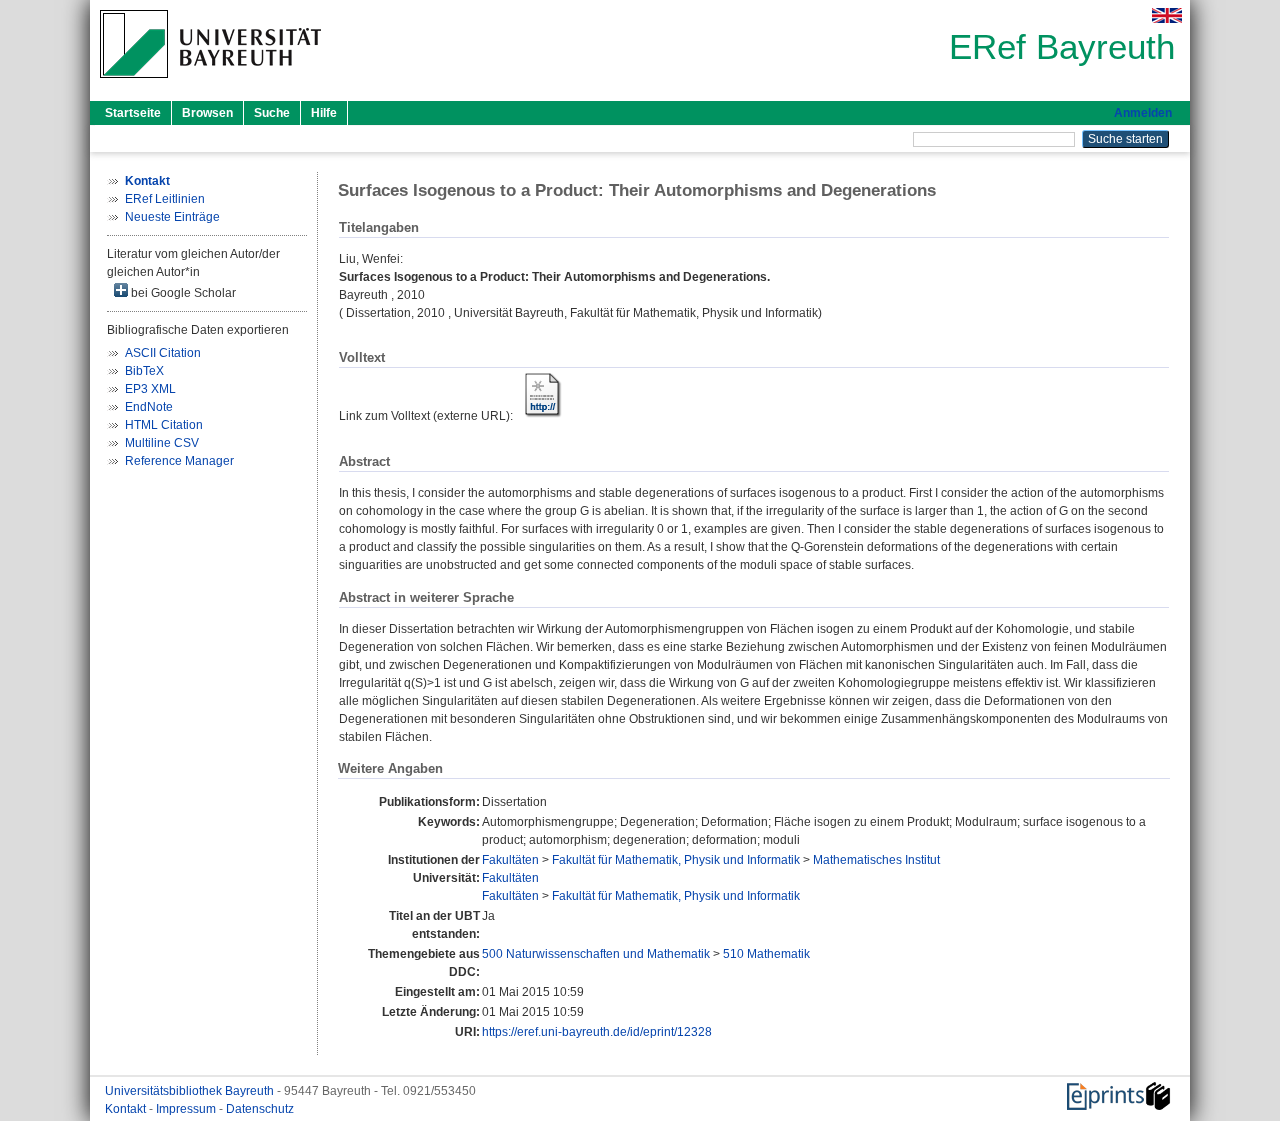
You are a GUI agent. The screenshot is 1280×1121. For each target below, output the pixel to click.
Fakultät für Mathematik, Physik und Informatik (676, 860)
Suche (272, 113)
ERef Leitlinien (165, 199)
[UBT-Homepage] (210, 84)
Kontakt (127, 1109)
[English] (1167, 15)
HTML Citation (164, 425)
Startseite (133, 113)
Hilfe (324, 113)
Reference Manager (179, 461)
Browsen (207, 113)
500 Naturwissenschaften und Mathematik (596, 954)
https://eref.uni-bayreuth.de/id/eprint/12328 (597, 1032)
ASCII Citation (163, 353)
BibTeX (144, 371)
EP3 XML (150, 389)
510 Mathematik (766, 954)
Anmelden (1143, 113)
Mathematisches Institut (876, 860)
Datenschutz (260, 1109)
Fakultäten (510, 860)
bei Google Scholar (182, 293)
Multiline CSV (162, 443)
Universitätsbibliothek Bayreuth (191, 1091)
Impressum (187, 1109)
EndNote (149, 407)
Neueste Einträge (172, 217)
